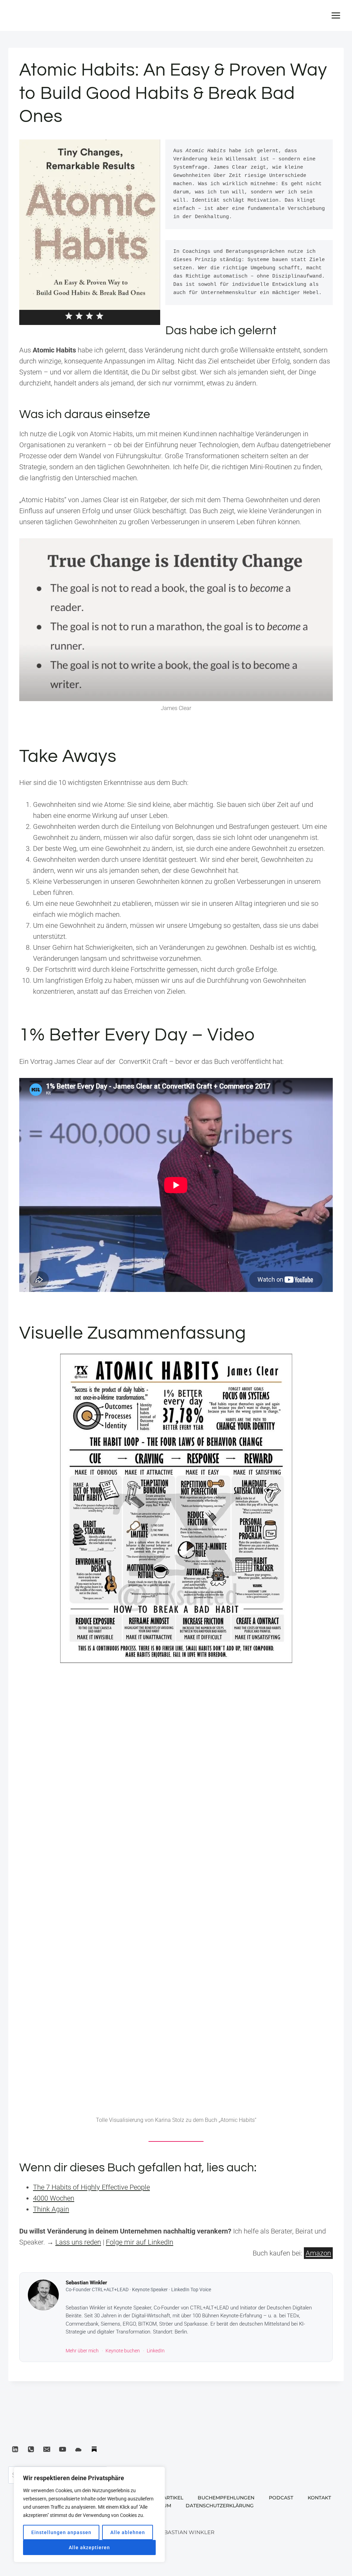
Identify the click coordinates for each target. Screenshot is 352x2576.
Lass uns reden (78, 2242)
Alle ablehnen (128, 2532)
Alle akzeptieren (89, 2547)
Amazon (318, 2253)
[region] (89, 2515)
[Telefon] (31, 2449)
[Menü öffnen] (336, 15)
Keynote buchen (123, 2351)
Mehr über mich (82, 2351)
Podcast (281, 2498)
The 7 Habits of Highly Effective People (91, 2187)
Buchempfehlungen (226, 2498)
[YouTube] (63, 2449)
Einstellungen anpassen (61, 2532)
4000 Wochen (54, 2198)
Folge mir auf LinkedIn (140, 2242)
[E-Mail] (47, 2449)
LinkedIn (156, 2351)
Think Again (51, 2209)
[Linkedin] (15, 2449)
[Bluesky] (78, 2449)
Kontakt (319, 2498)
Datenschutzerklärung (220, 2506)
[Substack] (94, 2449)
